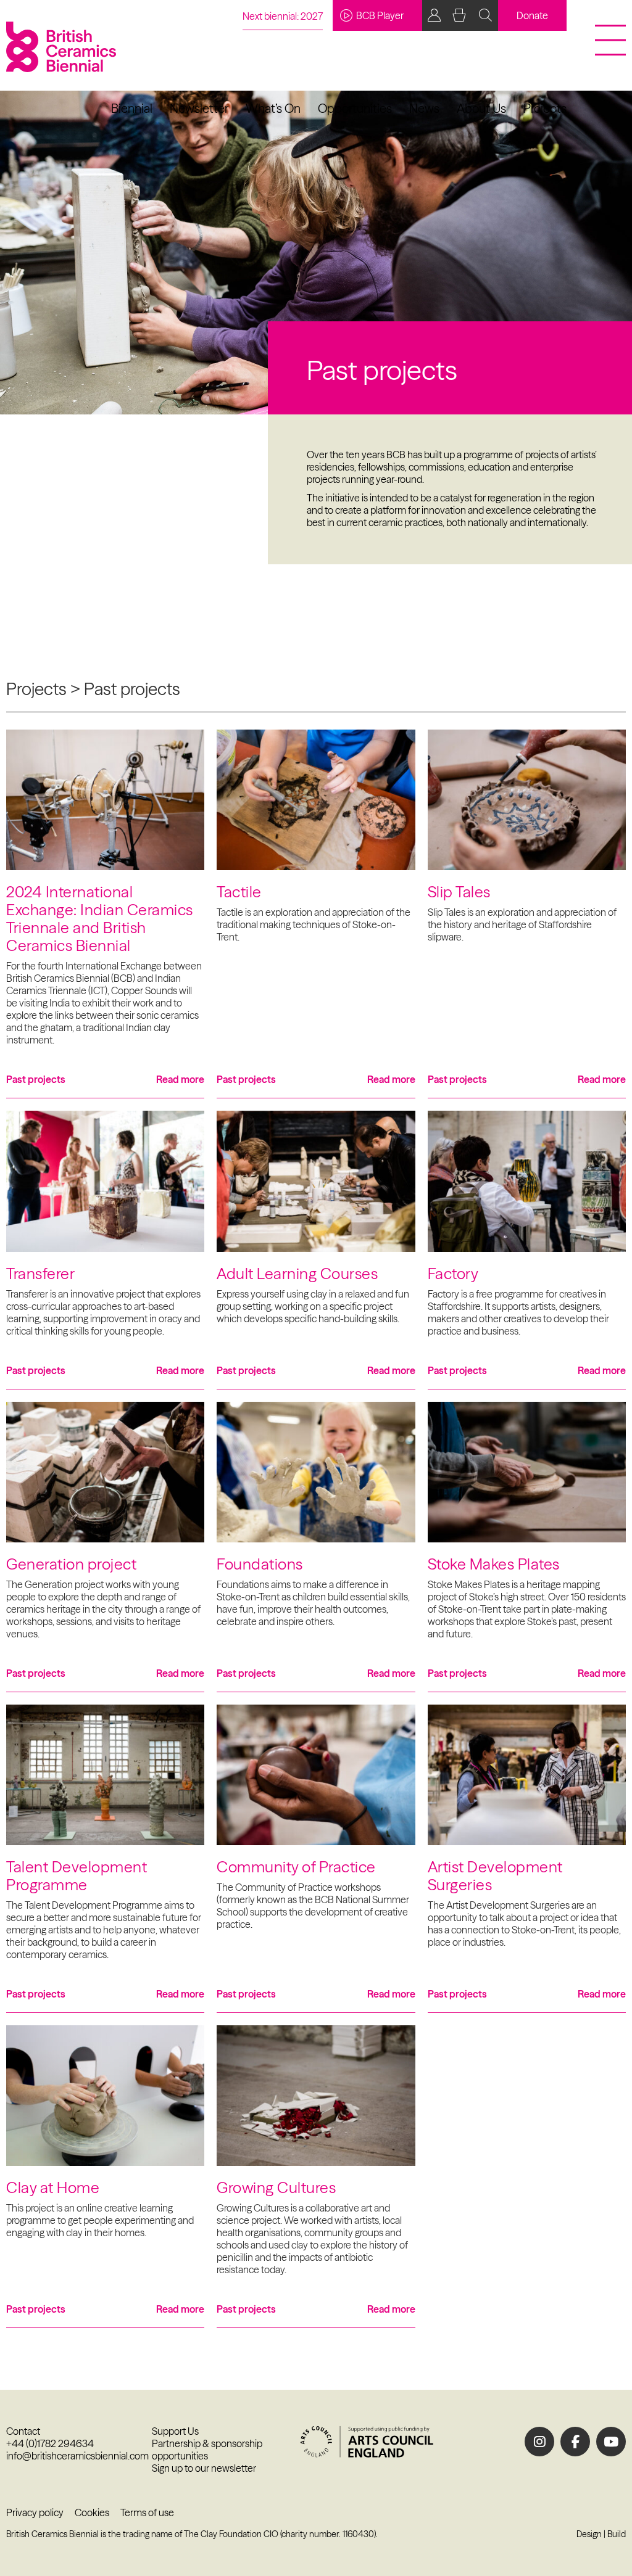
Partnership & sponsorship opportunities (207, 2450)
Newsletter (199, 108)
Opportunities (355, 108)
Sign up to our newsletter (204, 2468)
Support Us (175, 2431)
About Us (481, 108)
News (424, 108)
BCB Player (380, 15)
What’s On (273, 108)
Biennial (132, 108)
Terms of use (147, 2512)
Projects (545, 108)
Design (589, 2534)
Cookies (92, 2512)
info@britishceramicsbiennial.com (77, 2456)
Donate (532, 15)
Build (617, 2534)
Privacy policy (35, 2512)
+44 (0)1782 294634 (50, 2443)
